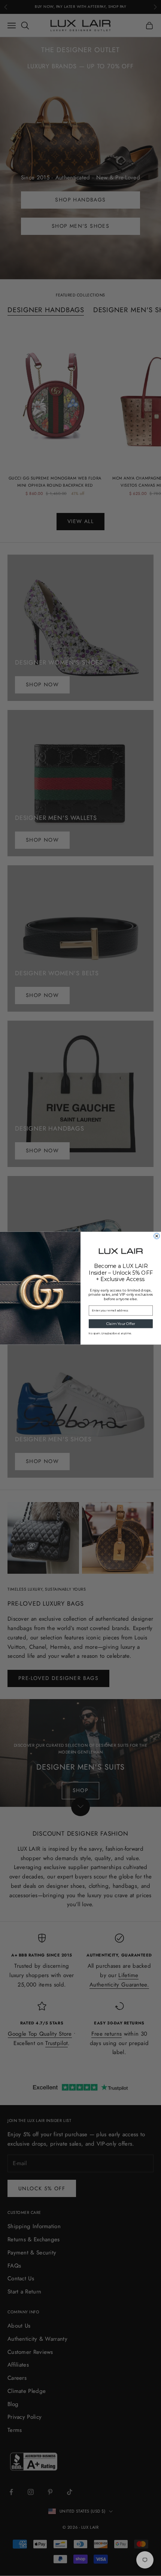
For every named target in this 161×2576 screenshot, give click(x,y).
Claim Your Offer (121, 1323)
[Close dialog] (157, 1236)
